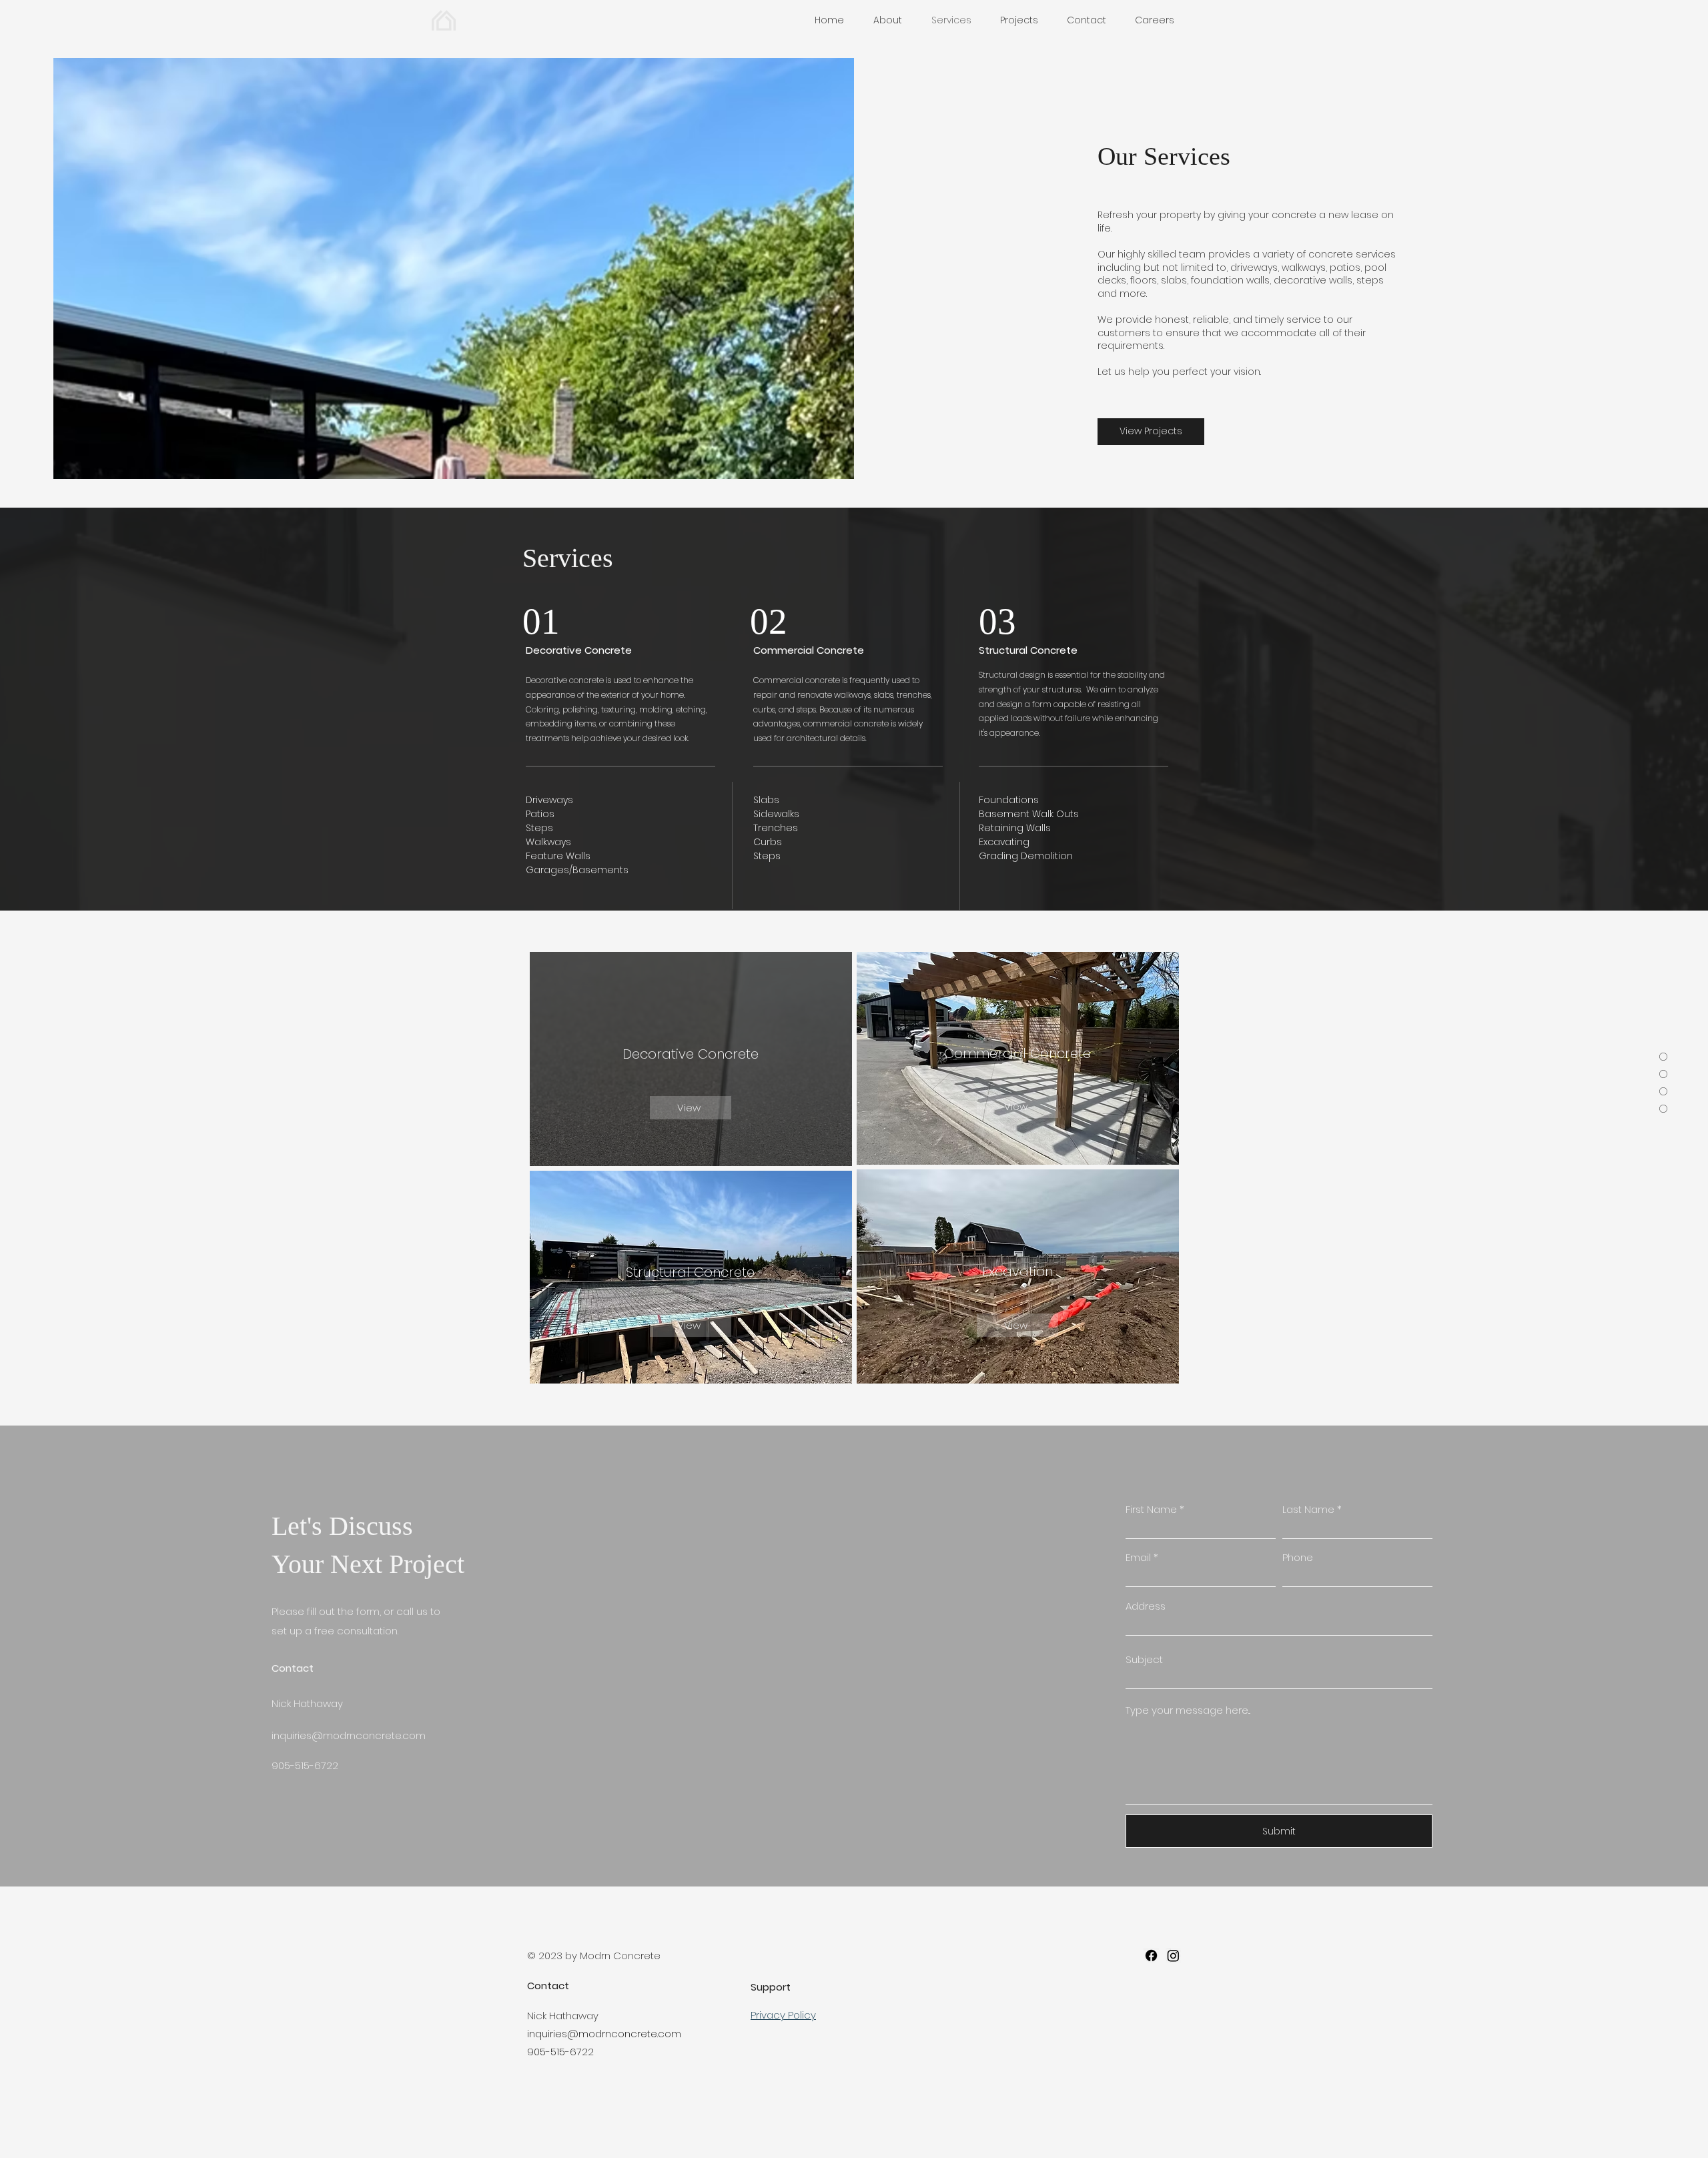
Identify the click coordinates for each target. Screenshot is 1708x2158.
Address (1146, 1606)
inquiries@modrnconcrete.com (349, 1735)
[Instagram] (1173, 1956)
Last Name (1308, 1509)
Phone (1298, 1557)
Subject (1144, 1659)
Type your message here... (1188, 1710)
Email (1138, 1557)
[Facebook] (1151, 1956)
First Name (1151, 1509)
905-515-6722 (560, 2052)
